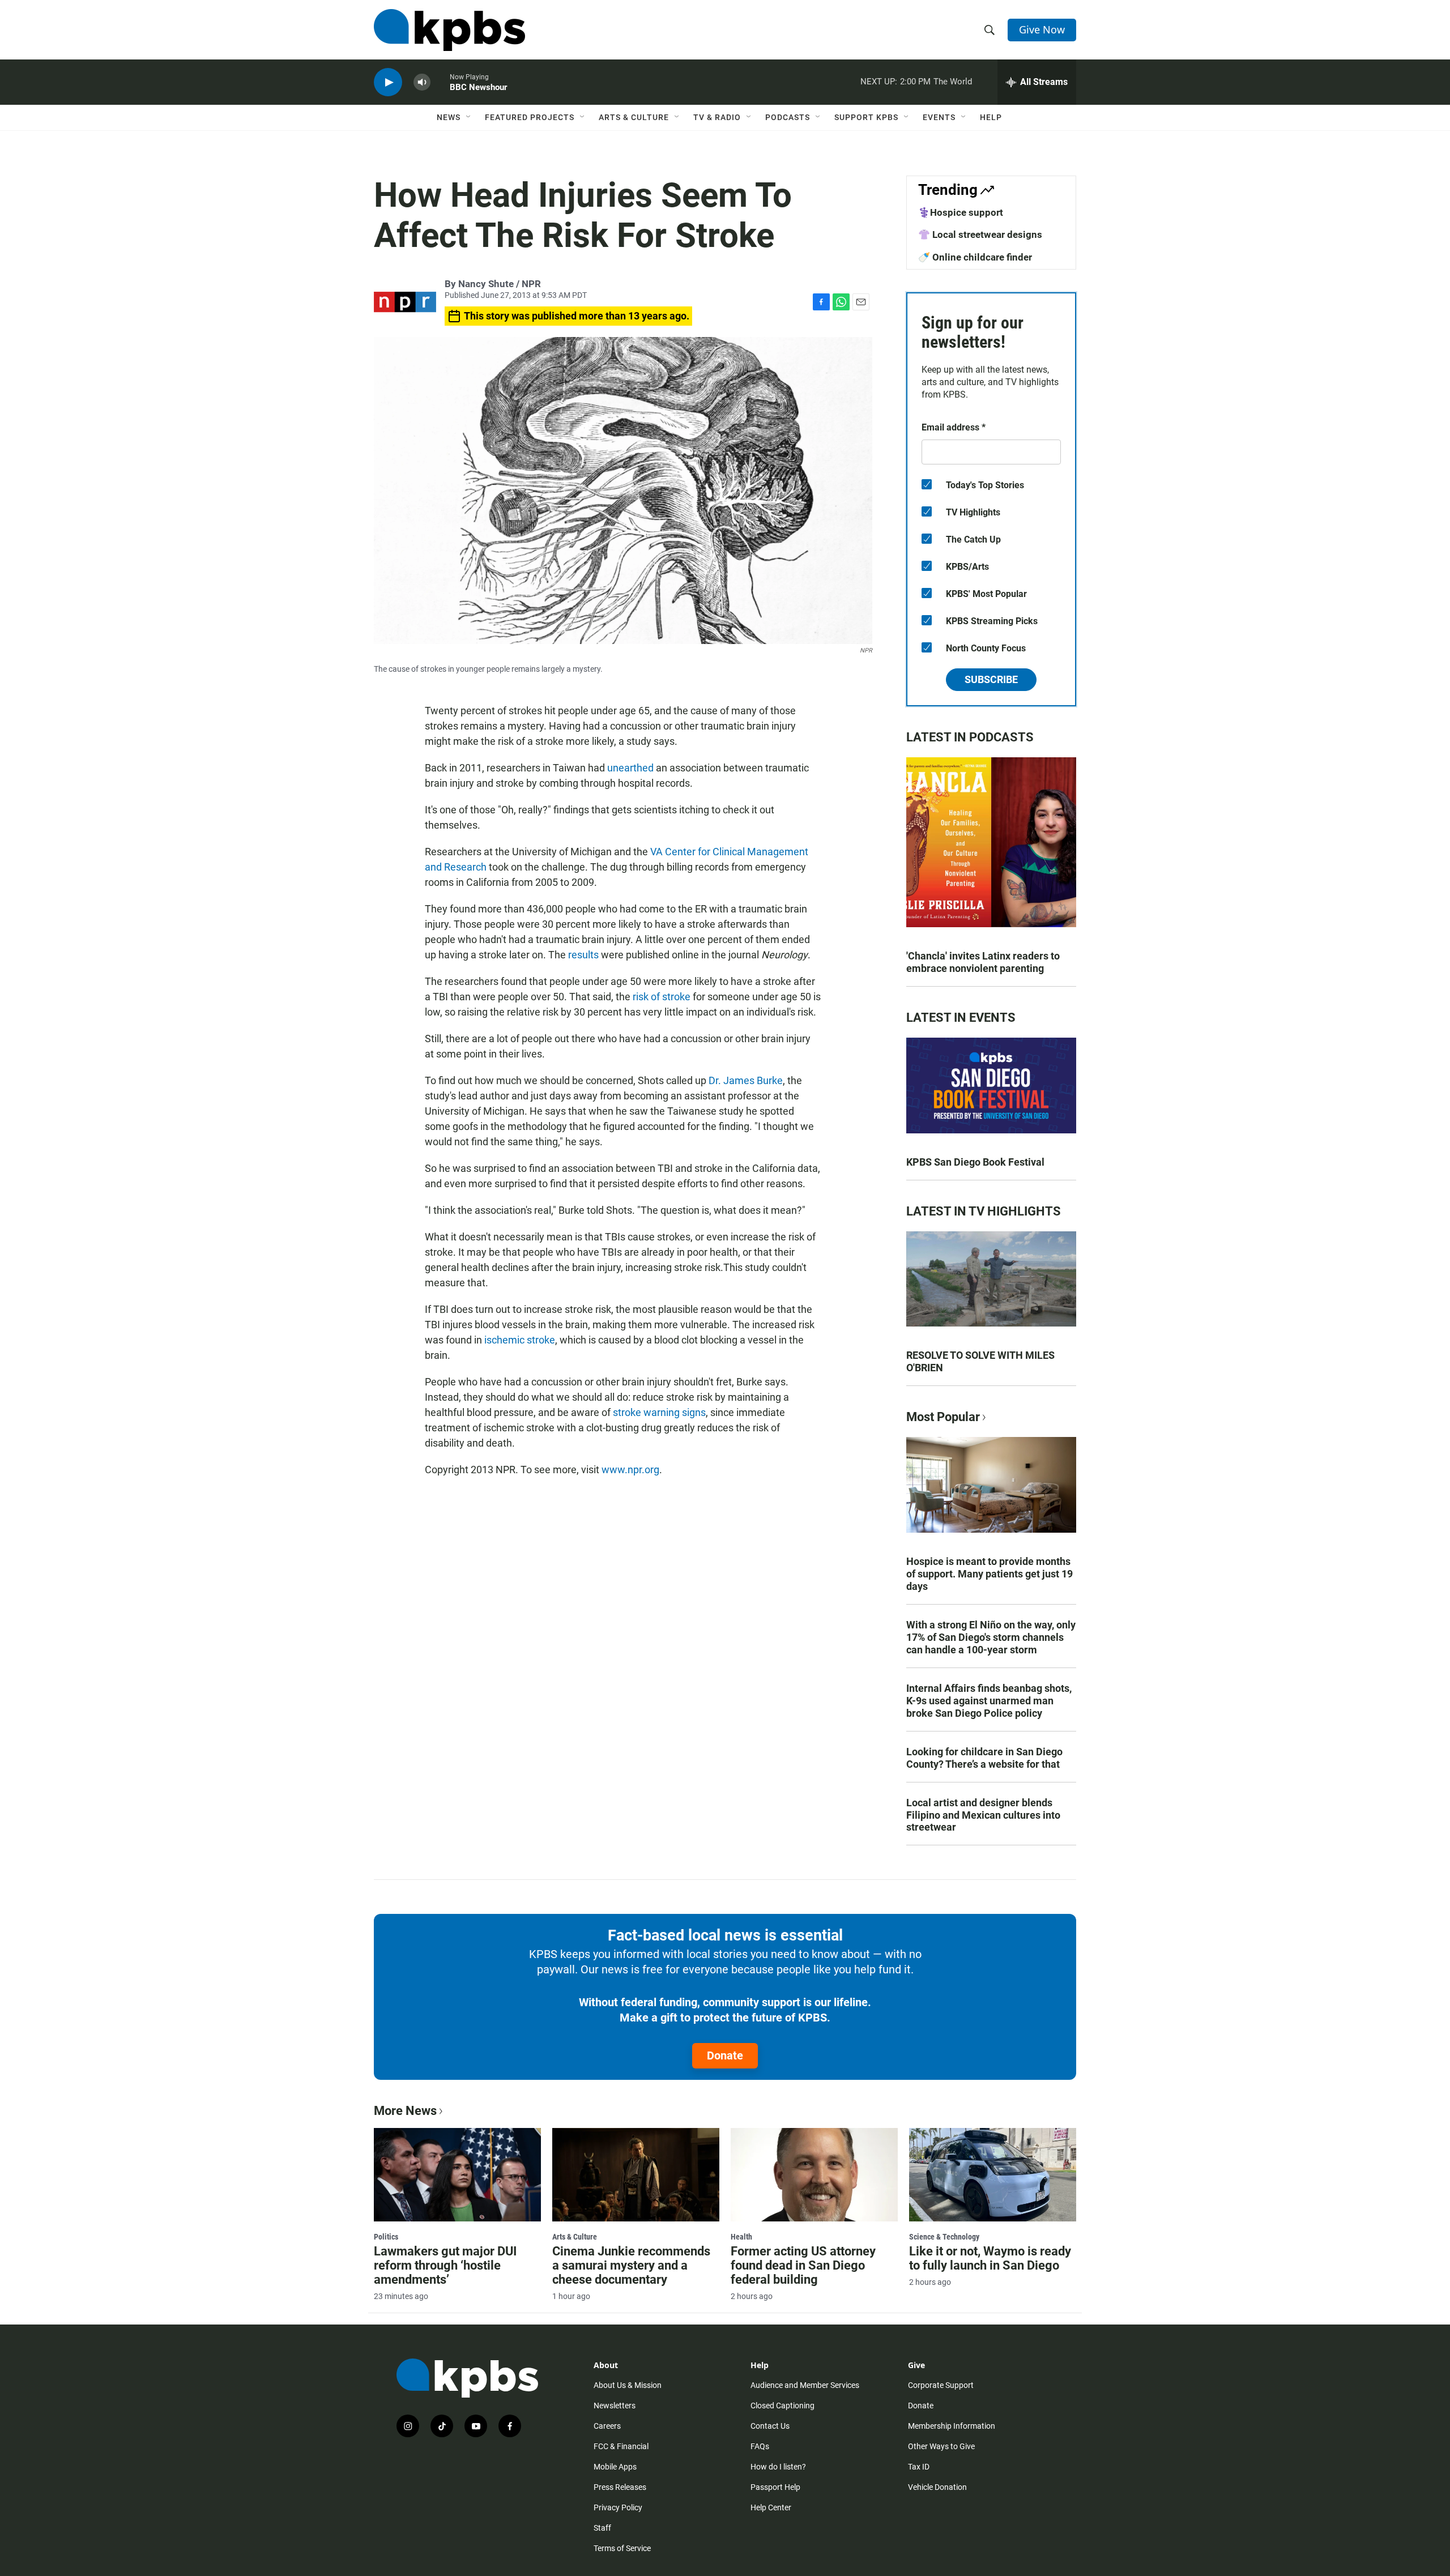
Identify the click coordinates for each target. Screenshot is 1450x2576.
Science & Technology (944, 2237)
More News (405, 2111)
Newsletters (615, 2406)
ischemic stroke (520, 1340)
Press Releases (620, 2487)
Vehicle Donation (937, 2487)
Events (939, 117)
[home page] (449, 30)
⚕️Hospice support (961, 212)
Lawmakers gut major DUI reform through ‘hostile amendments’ (445, 2265)
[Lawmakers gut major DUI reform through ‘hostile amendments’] (457, 2174)
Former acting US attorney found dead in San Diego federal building (803, 2265)
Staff (602, 2528)
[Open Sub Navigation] (469, 117)
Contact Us (770, 2426)
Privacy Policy (618, 2507)
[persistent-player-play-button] (388, 82)
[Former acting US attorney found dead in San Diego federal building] (814, 2174)
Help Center (771, 2507)
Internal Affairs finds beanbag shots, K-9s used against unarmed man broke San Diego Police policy (989, 1701)
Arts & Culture (634, 117)
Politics (386, 2237)
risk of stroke (663, 997)
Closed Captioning (782, 2406)
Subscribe (991, 679)
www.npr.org (630, 1470)
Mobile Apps (615, 2467)
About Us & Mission (628, 2385)
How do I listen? (778, 2467)
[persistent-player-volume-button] (422, 82)
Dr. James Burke (746, 1080)
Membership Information (952, 2426)
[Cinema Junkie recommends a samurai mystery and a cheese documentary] (636, 2174)
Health (741, 2237)
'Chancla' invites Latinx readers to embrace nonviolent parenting (983, 962)
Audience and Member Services (805, 2385)
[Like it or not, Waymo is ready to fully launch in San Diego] (993, 2174)
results (583, 955)
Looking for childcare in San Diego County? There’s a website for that (984, 1758)
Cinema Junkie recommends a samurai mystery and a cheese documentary (631, 2265)
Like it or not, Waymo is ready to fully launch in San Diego (990, 2258)
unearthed (630, 768)
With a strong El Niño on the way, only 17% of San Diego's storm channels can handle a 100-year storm (991, 1637)
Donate (725, 2055)
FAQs (760, 2446)
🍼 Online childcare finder (975, 257)
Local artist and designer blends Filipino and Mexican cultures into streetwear (983, 1815)
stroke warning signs (659, 1412)
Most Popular (943, 1417)
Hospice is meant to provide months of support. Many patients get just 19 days (990, 1574)
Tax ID (919, 2467)
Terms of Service (622, 2548)
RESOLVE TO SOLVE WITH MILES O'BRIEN (980, 1361)
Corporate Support (941, 2385)
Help (991, 117)
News (449, 117)
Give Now (1042, 29)
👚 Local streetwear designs (980, 234)
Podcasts (788, 117)
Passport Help (775, 2487)
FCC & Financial (621, 2446)
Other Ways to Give (941, 2446)
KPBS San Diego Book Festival (975, 1162)
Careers (607, 2426)
